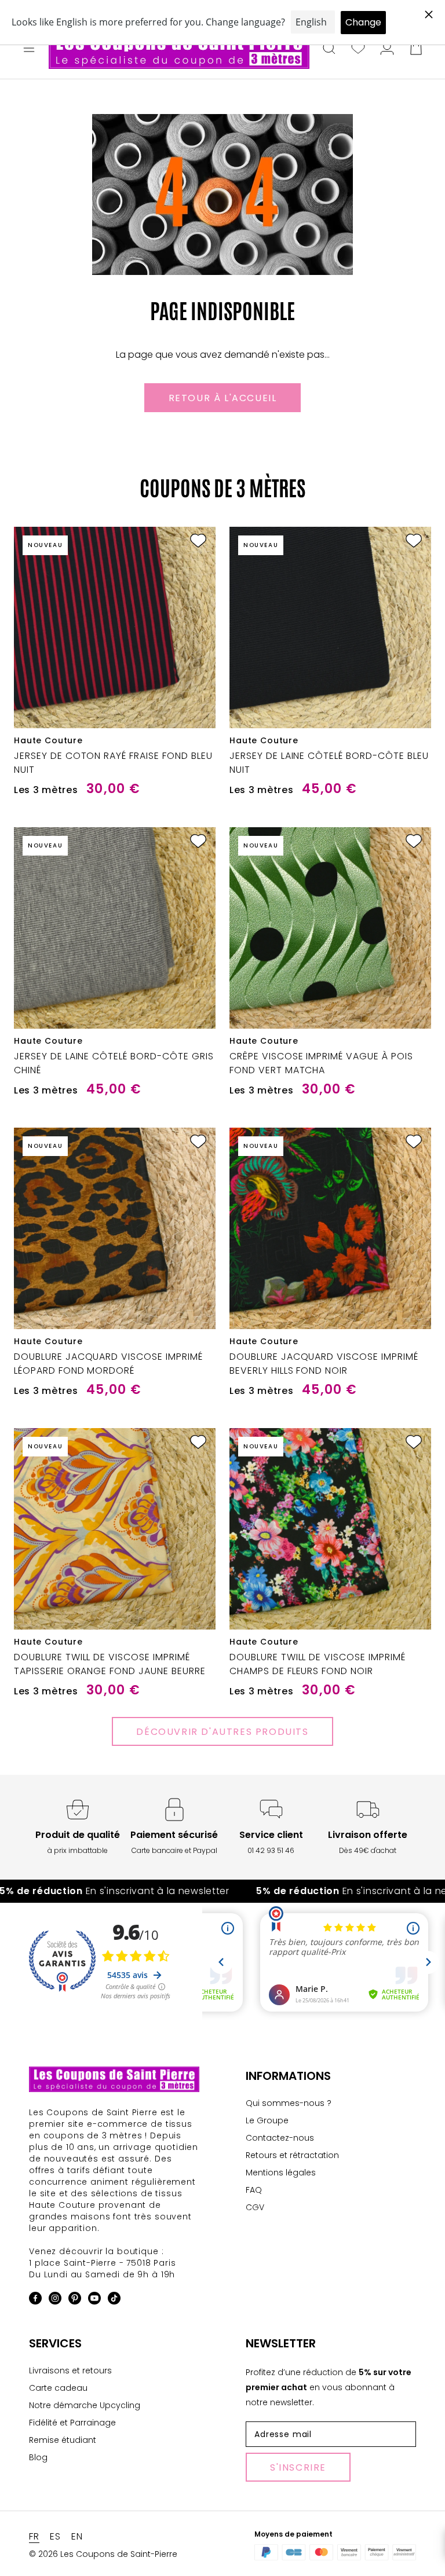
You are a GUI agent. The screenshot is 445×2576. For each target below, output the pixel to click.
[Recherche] (329, 49)
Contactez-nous (280, 2138)
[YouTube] (94, 2300)
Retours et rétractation (292, 2155)
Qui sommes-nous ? (289, 2103)
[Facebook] (35, 2300)
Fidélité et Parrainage (72, 2423)
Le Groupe (267, 2120)
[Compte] (387, 49)
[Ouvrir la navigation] (29, 49)
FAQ (254, 2190)
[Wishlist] (358, 49)
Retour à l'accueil (223, 398)
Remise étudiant (63, 2440)
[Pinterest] (75, 2300)
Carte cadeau (58, 2388)
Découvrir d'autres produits (222, 1732)
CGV (255, 2207)
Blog (38, 2457)
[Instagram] (55, 2300)
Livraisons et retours (70, 2370)
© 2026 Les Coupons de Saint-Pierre (103, 2554)
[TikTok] (114, 2300)
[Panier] (416, 49)
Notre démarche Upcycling (85, 2405)
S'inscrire (298, 2467)
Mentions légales (281, 2173)
